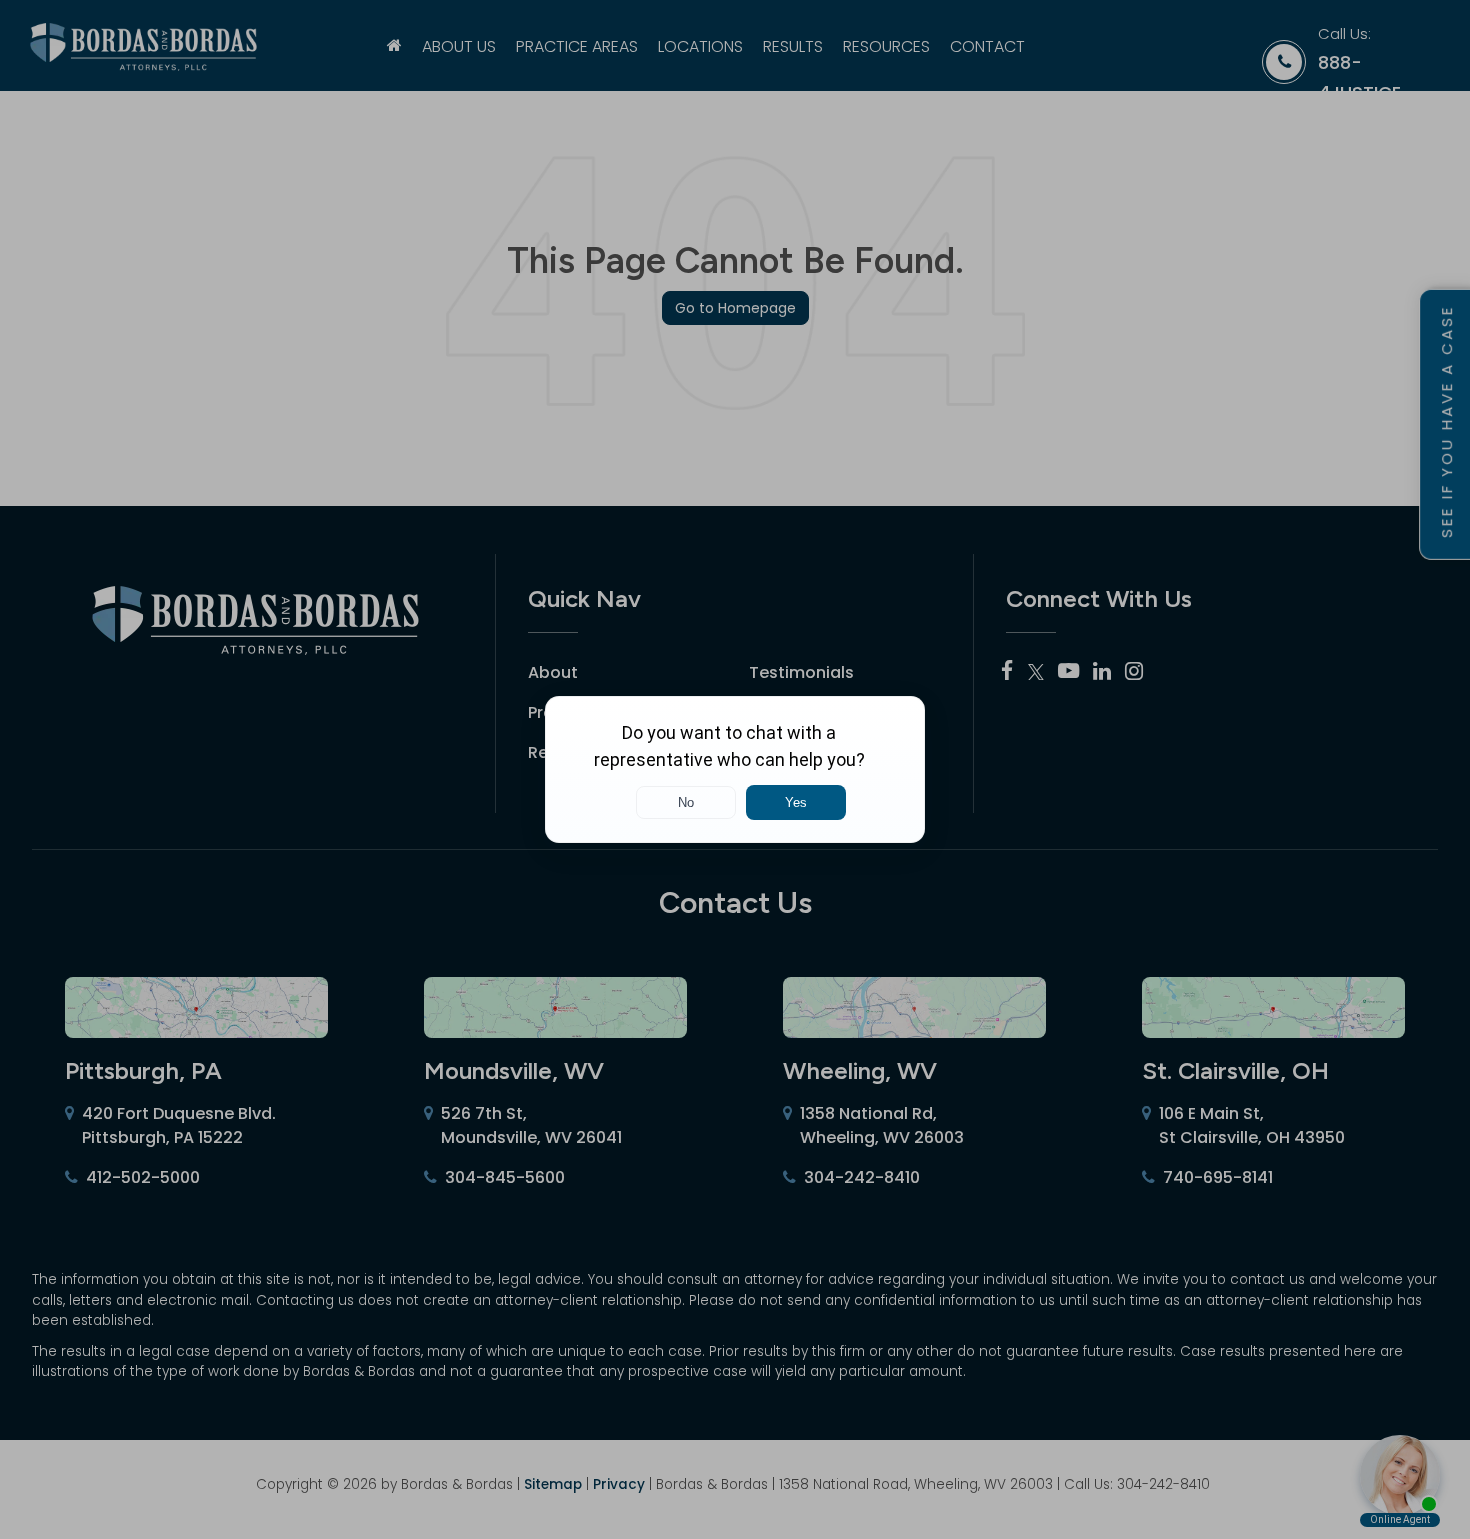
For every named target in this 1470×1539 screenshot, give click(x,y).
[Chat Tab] (735, 769)
